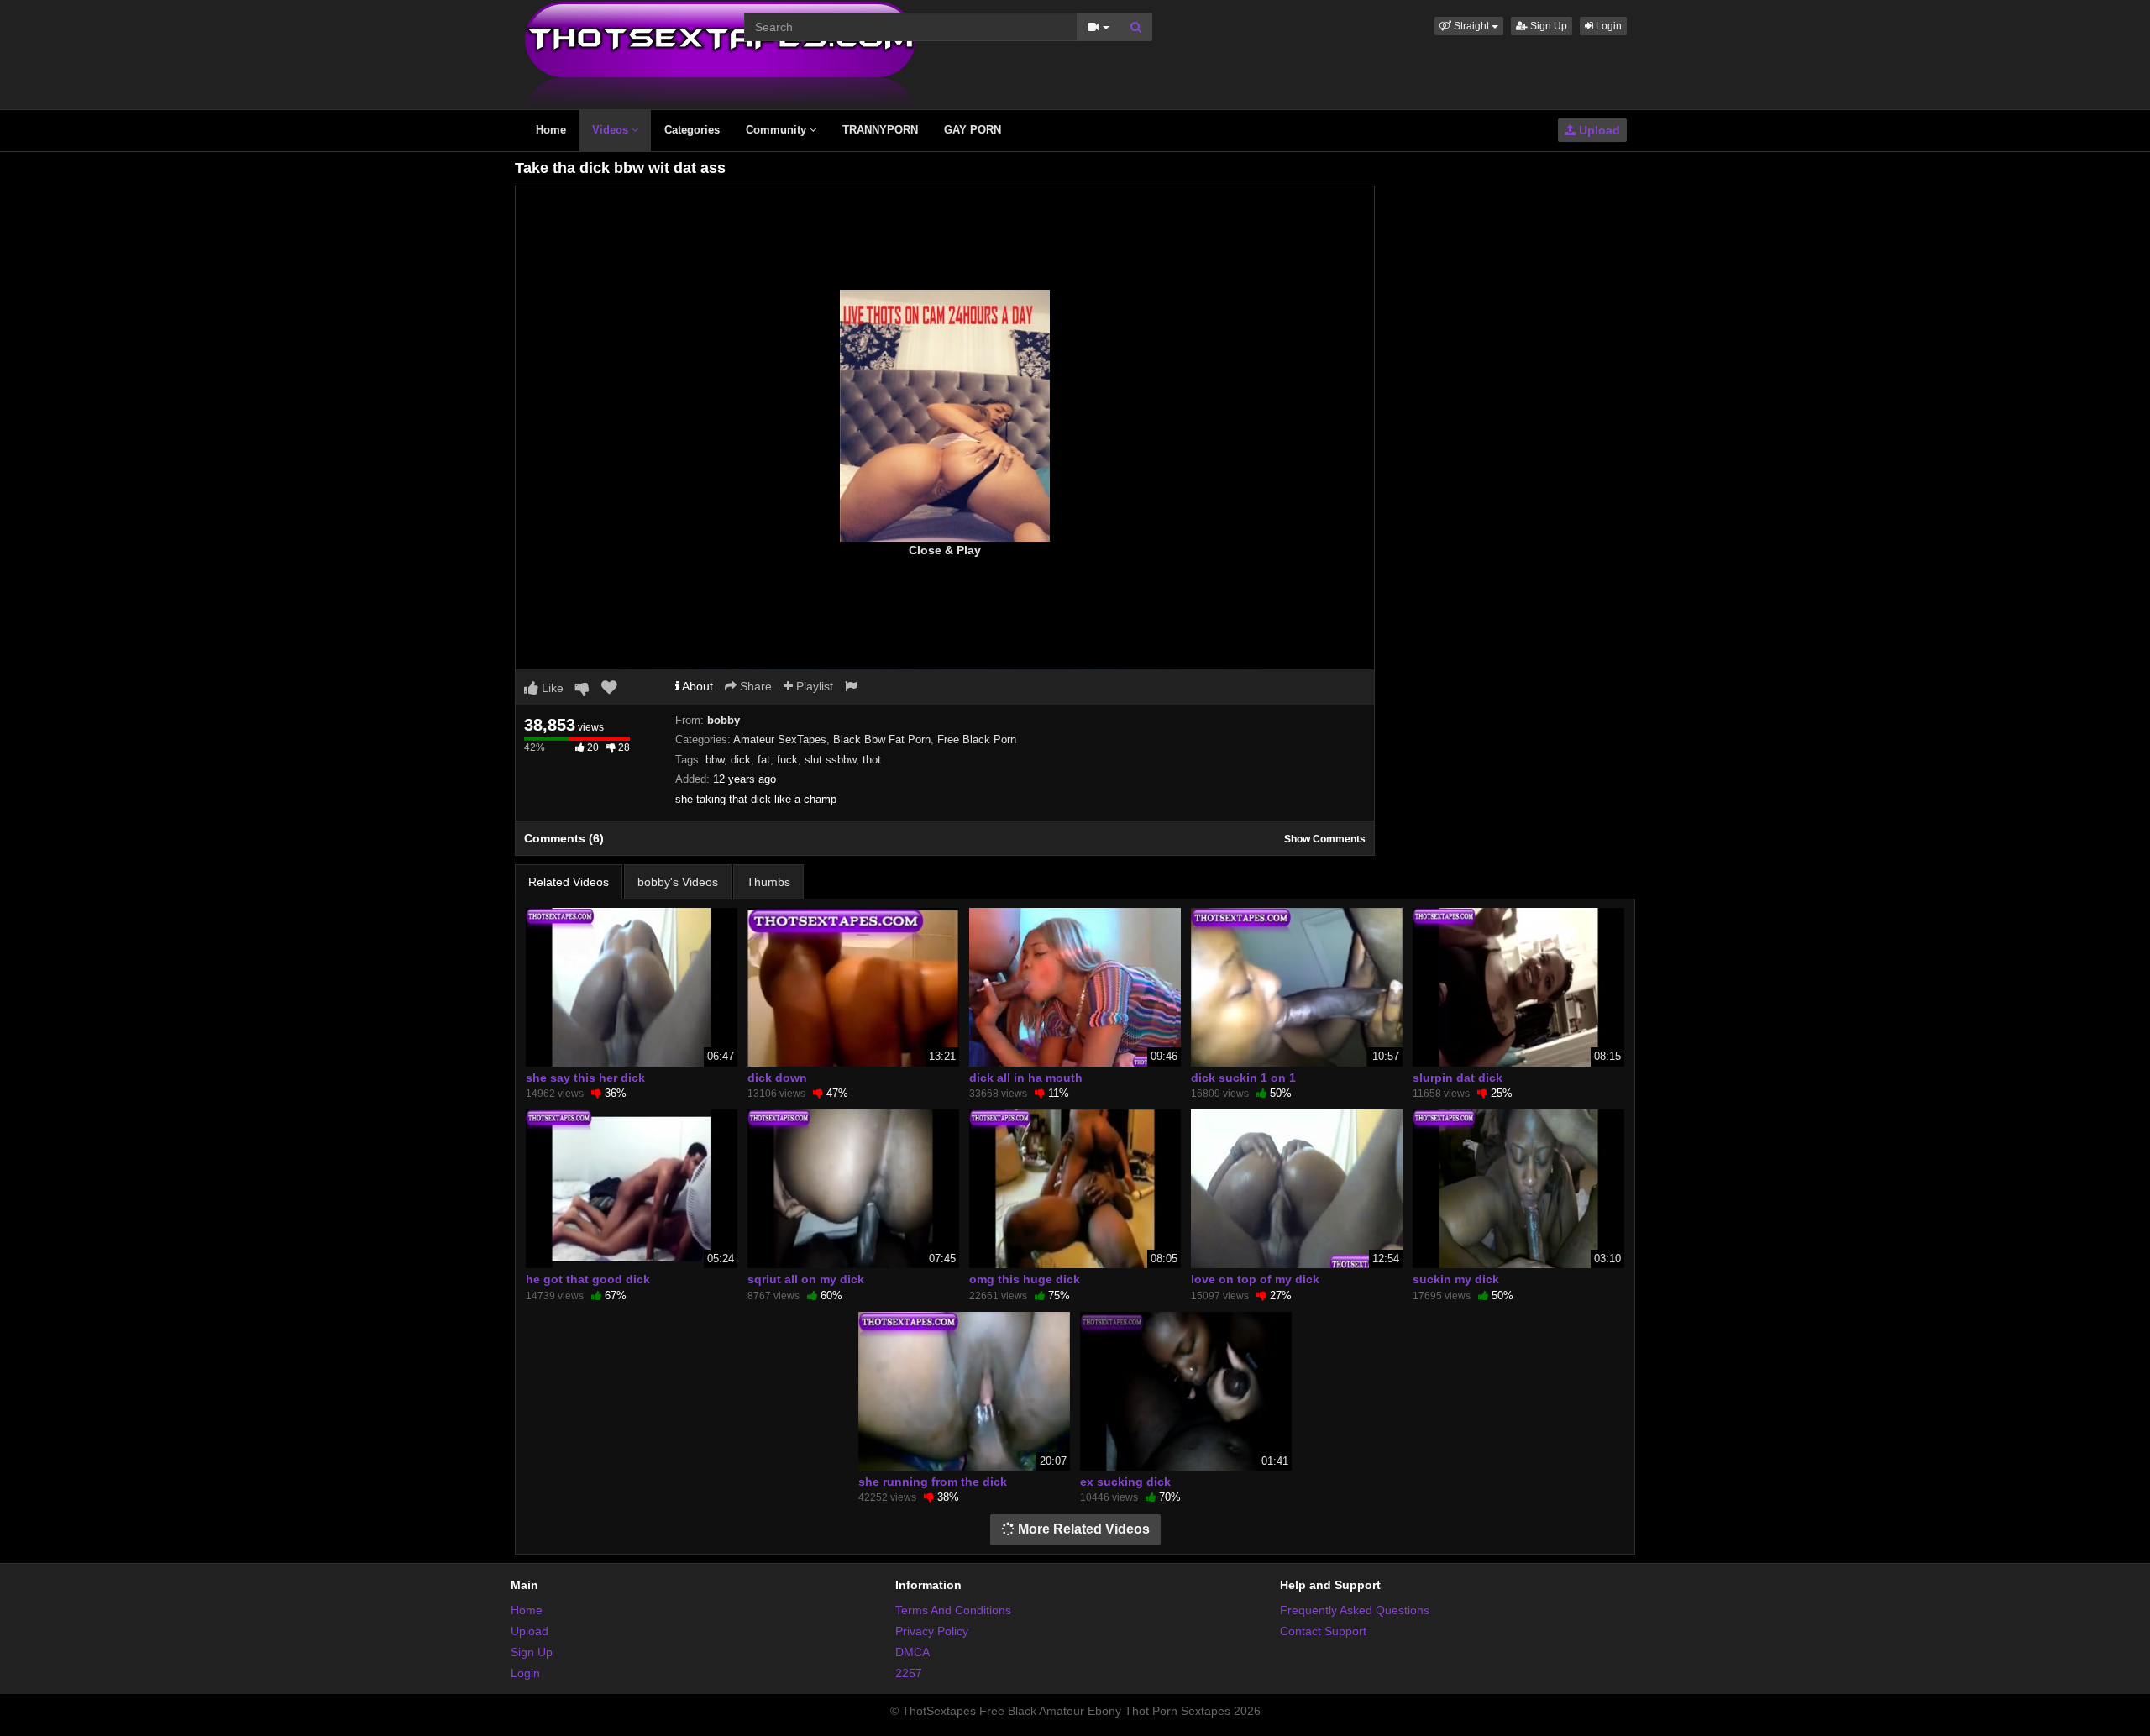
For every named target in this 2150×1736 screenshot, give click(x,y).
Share (754, 686)
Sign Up (1547, 26)
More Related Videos (1082, 1529)
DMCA (912, 1652)
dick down (777, 1078)
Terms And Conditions (953, 1610)
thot (872, 760)
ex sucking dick (1125, 1482)
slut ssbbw (830, 760)
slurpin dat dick (1458, 1078)
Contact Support (1323, 1631)
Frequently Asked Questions (1355, 1610)
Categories (692, 130)
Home (551, 130)
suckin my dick (1456, 1279)
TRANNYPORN (880, 130)
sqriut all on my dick (806, 1279)
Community (778, 130)
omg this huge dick (1025, 1279)
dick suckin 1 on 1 (1243, 1078)
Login (1607, 26)
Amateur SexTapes (780, 740)
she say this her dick (585, 1078)
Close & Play (945, 550)
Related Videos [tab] (569, 882)
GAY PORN (973, 130)
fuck (787, 760)
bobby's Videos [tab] (678, 882)
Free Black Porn (977, 740)
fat (764, 760)
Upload (1598, 130)
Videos (612, 130)
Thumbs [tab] (768, 882)
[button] (1469, 26)
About (696, 686)
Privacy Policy (932, 1631)
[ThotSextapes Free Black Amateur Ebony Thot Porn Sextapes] (720, 54)
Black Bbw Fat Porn (882, 740)
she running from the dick (933, 1482)
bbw (715, 760)
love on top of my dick (1255, 1279)
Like (551, 688)
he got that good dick (588, 1279)
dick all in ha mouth (1026, 1078)
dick (741, 760)
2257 (909, 1673)
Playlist (813, 686)
